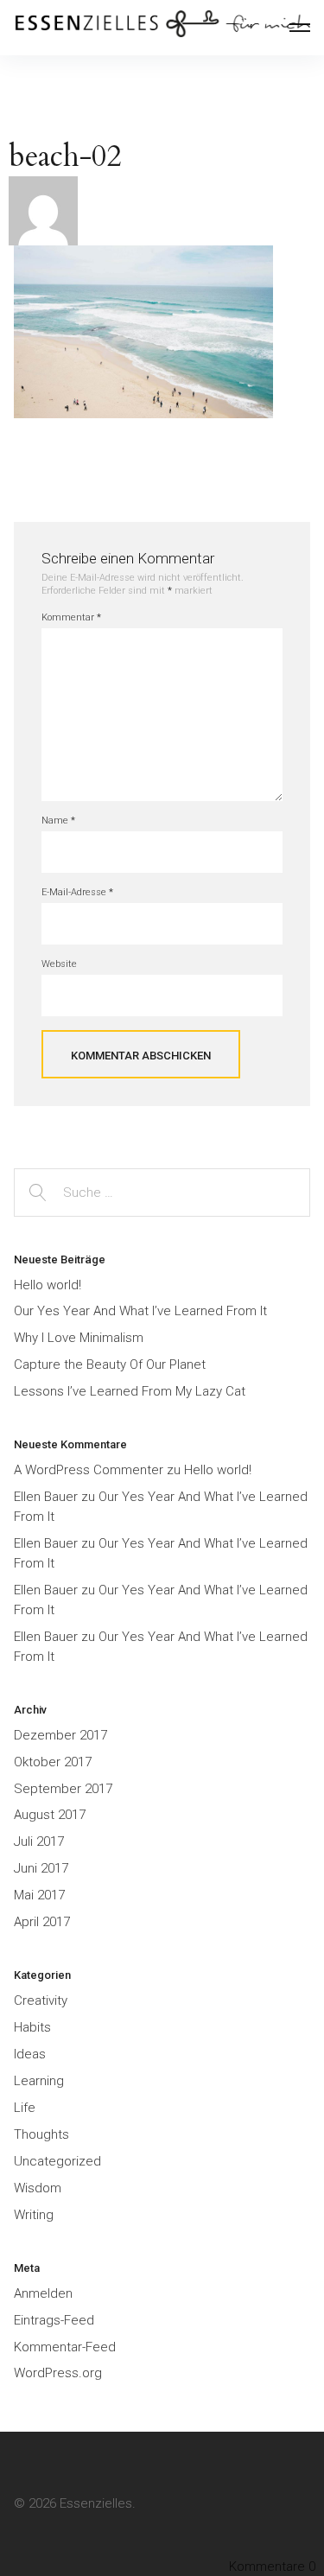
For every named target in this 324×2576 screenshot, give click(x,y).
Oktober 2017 (53, 1762)
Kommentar (71, 617)
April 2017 (42, 1922)
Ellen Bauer (46, 1497)
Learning (39, 2081)
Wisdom (38, 2188)
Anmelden (43, 2293)
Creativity (41, 2000)
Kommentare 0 (272, 2566)
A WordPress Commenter (89, 1470)
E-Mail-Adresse (77, 892)
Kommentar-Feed (65, 2347)
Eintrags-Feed (54, 2320)
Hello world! (48, 1285)
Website (59, 964)
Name (58, 821)
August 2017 (50, 1815)
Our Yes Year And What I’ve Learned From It (140, 1311)
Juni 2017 (41, 1868)
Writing (34, 2215)
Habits (32, 2027)
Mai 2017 (39, 1895)
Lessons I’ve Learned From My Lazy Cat (130, 1391)
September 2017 (63, 1789)
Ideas (30, 2054)
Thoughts (41, 2134)
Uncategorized (57, 2161)
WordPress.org (58, 2373)
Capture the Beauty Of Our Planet (110, 1364)
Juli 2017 (39, 1841)
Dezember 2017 (60, 1735)
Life (25, 2108)
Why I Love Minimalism (79, 1338)
